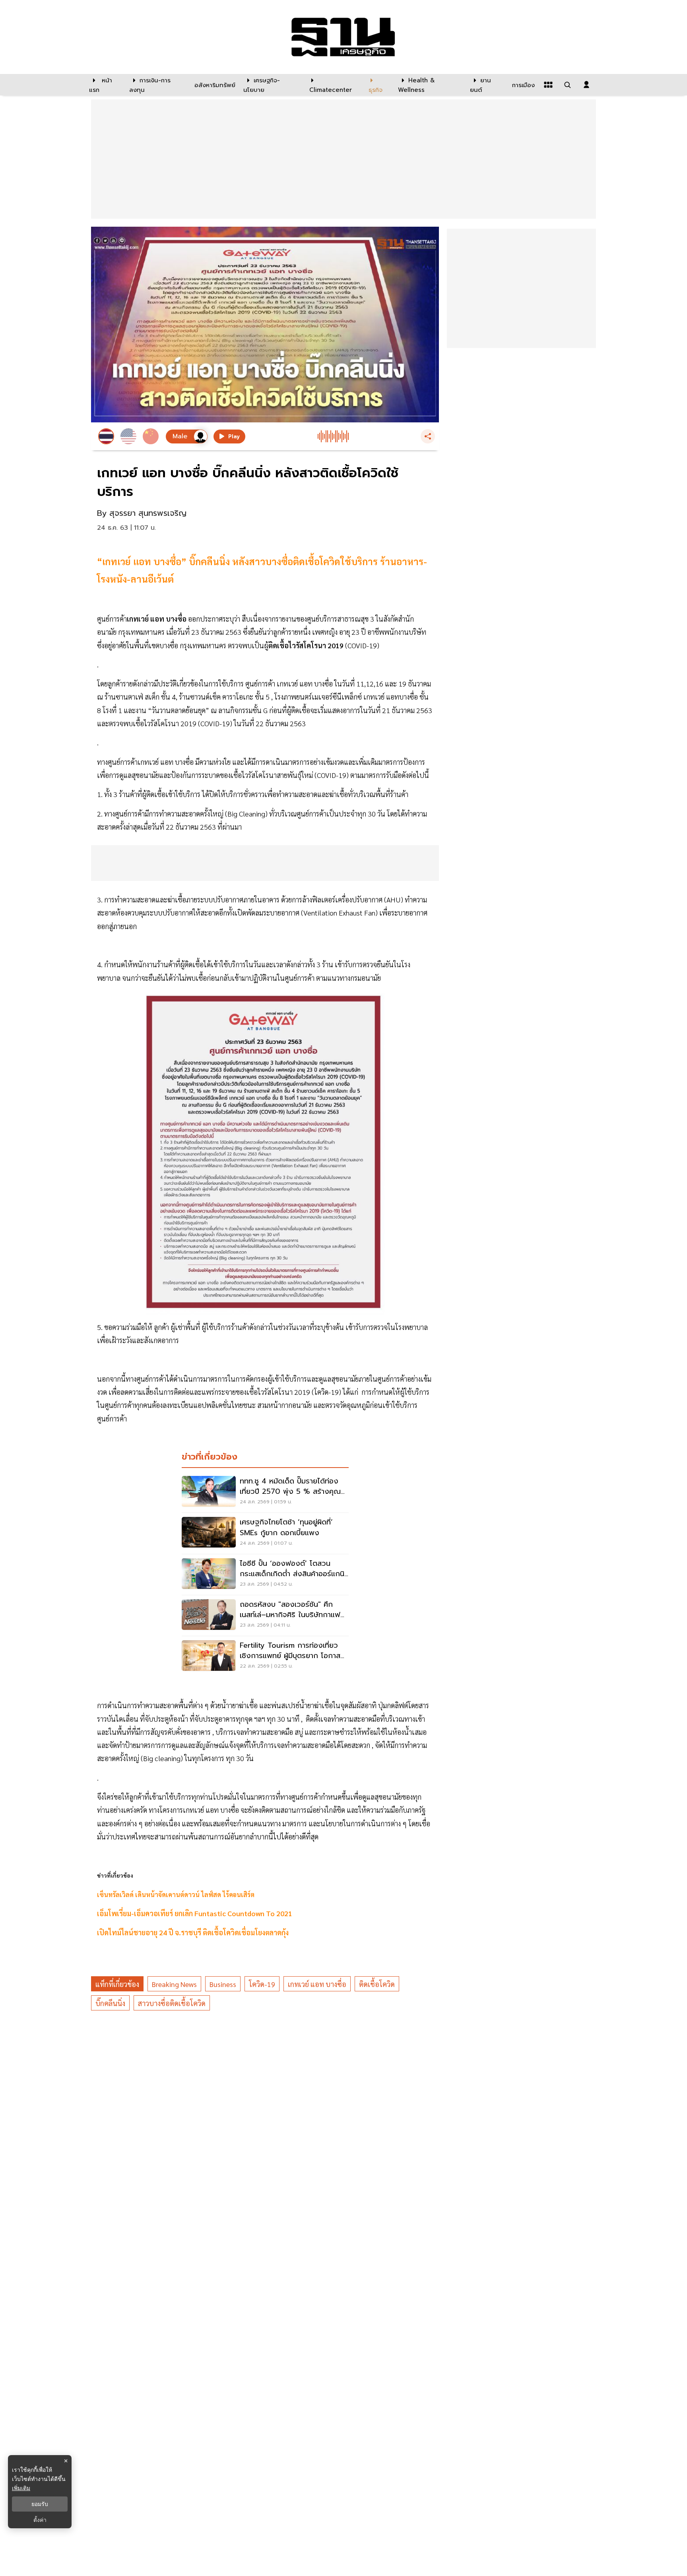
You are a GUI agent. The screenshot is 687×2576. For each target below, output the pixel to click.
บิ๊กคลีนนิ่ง (110, 2003)
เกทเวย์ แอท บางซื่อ (317, 1984)
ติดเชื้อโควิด (377, 1984)
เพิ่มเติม (21, 2488)
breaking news (174, 1984)
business (223, 1984)
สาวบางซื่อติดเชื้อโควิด (172, 2003)
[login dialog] (586, 85)
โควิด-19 (262, 1984)
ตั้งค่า (40, 2520)
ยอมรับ (40, 2504)
